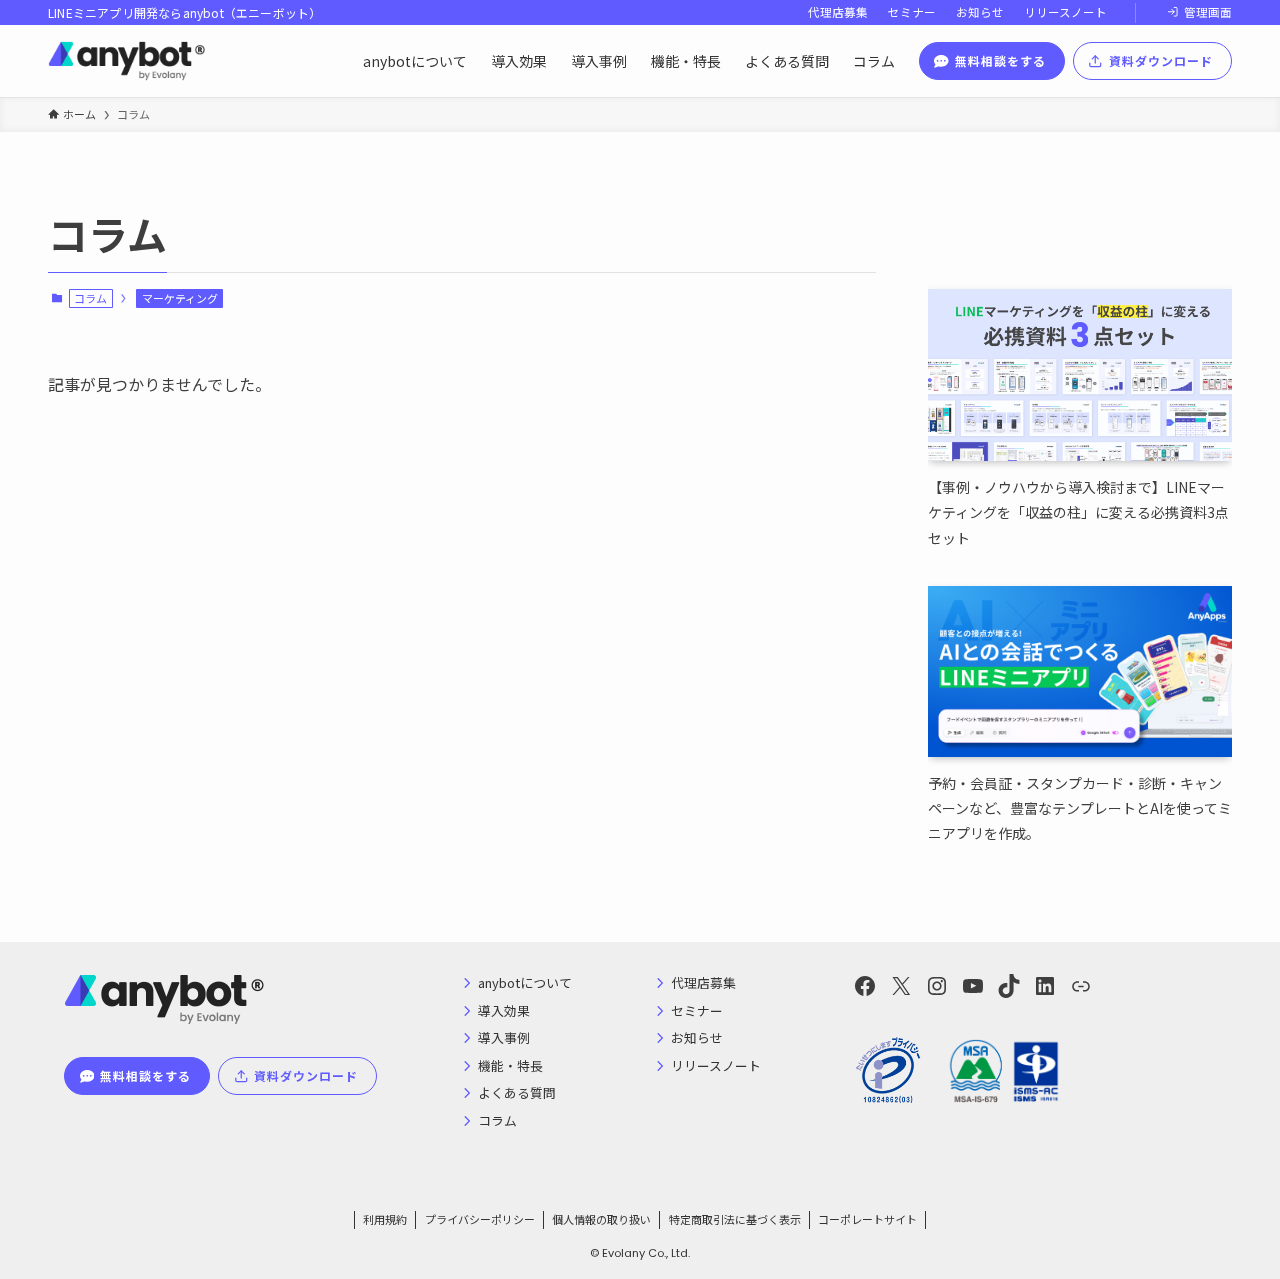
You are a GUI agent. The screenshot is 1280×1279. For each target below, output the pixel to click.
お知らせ (980, 12)
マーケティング (180, 298)
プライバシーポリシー (480, 1219)
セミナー (912, 12)
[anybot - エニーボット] (126, 61)
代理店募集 (838, 12)
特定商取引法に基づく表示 (735, 1219)
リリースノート (1065, 12)
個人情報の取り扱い (601, 1219)
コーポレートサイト (867, 1219)
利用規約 (385, 1219)
